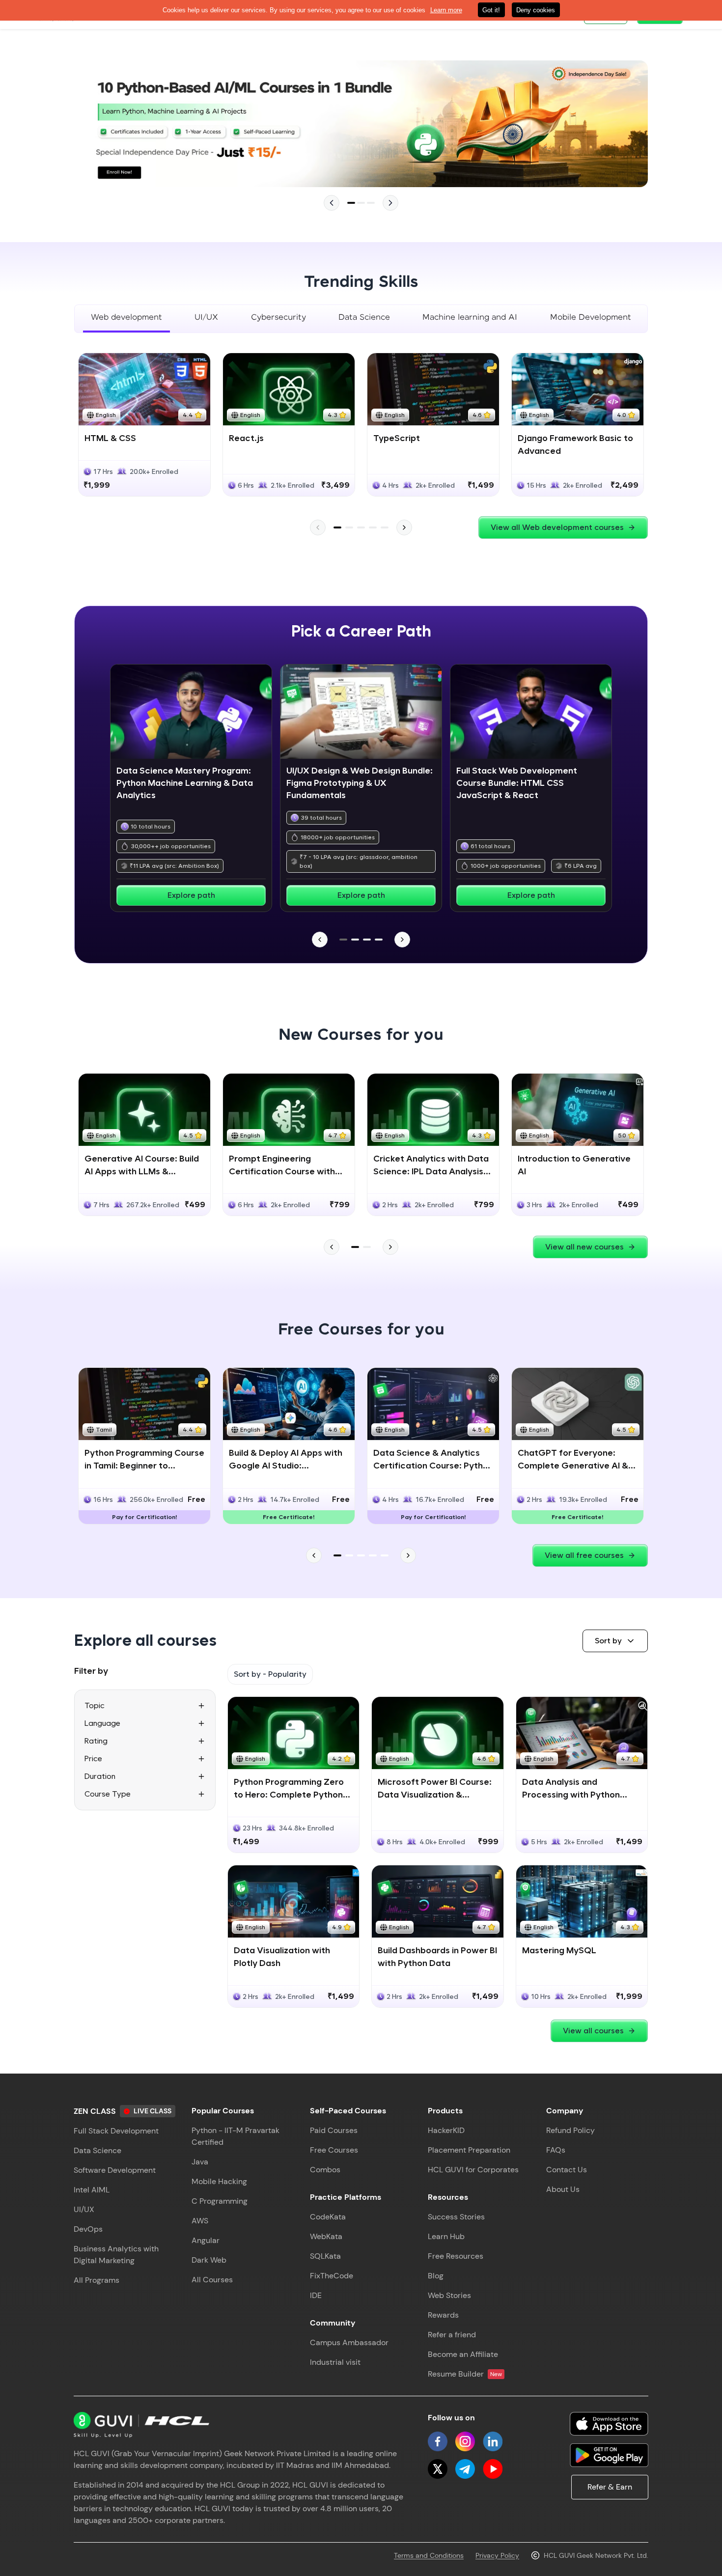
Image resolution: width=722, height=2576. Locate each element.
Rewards (443, 2315)
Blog (436, 2276)
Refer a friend (452, 2335)
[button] (615, 1641)
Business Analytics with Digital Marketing (116, 2255)
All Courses (212, 2280)
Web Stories (449, 2295)
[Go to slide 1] (351, 203)
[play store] (609, 2455)
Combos (325, 2170)
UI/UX (84, 2209)
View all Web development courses (557, 527)
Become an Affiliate (463, 2354)
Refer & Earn (610, 2487)
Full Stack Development (116, 2131)
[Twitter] (438, 2469)
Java (200, 2162)
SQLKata (325, 2256)
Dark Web (209, 2260)
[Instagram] (465, 2441)
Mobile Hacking (219, 2181)
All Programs (97, 2280)
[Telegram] (465, 2469)
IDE (316, 2295)
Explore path (191, 895)
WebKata (326, 2236)
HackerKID (446, 2130)
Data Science (97, 2150)
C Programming (220, 2201)
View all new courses (584, 1247)
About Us (563, 2189)
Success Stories (456, 2217)
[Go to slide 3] (371, 203)
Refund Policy (570, 2130)
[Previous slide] (332, 203)
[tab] (126, 319)
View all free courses (584, 1555)
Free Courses (334, 2150)
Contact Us (567, 2170)
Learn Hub (446, 2236)
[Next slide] (390, 203)
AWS (200, 2221)
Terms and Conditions (429, 2555)
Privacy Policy (497, 2555)
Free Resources (456, 2256)
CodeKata (328, 2217)
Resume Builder (465, 2374)
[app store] (609, 2424)
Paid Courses (334, 2130)
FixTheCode (332, 2276)
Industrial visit (335, 2362)
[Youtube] (493, 2469)
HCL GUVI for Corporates (473, 2170)
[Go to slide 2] (361, 203)
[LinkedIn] (493, 2441)
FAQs (556, 2150)
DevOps (88, 2229)
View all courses (593, 2031)
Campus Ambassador (349, 2342)
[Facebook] (438, 2441)
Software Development (115, 2170)
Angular (206, 2240)
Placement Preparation (469, 2150)
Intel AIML (92, 2190)
